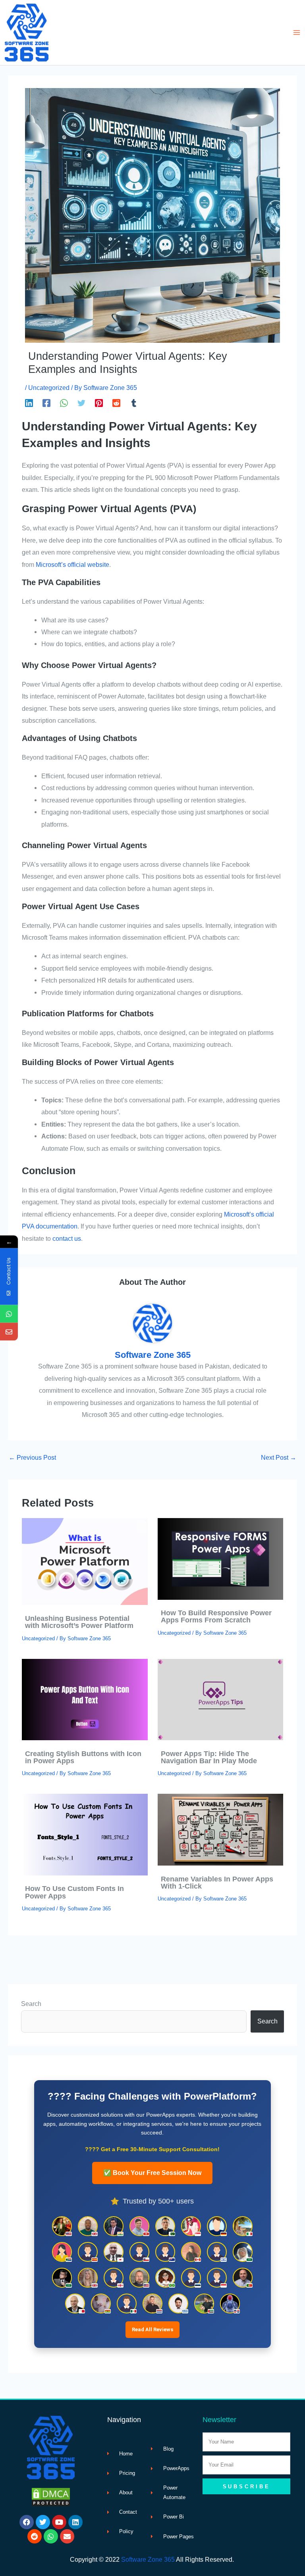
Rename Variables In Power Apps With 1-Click (217, 1882)
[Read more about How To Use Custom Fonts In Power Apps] (85, 1834)
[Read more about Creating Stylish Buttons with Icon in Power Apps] (85, 1699)
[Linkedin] (29, 403)
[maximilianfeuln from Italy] (243, 2226)
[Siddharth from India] (114, 2226)
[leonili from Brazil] (165, 2278)
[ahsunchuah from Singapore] (191, 2226)
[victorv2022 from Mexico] (127, 2303)
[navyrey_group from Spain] (88, 2252)
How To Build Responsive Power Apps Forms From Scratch (216, 1616)
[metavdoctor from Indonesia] (217, 2278)
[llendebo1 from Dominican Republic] (230, 2303)
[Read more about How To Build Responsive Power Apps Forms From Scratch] (220, 1558)
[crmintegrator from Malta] (75, 2303)
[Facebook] (46, 403)
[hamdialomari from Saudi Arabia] (243, 2252)
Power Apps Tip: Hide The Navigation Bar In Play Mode (210, 1757)
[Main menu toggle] (296, 33)
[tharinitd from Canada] (191, 2252)
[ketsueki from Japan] (114, 2252)
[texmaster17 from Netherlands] (152, 2303)
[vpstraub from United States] (139, 2278)
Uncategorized (49, 388)
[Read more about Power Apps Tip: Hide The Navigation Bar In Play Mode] (220, 1699)
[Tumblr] (134, 403)
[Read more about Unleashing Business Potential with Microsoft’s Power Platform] (85, 1561)
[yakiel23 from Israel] (217, 2252)
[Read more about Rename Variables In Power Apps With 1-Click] (220, 1829)
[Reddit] (116, 403)
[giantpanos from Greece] (178, 2303)
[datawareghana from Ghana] (101, 2303)
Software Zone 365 (148, 2559)
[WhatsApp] (64, 403)
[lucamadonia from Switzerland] (139, 2226)
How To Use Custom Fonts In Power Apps (74, 1892)
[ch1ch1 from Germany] (217, 2226)
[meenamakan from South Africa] (62, 2252)
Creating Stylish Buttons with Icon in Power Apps (83, 1757)
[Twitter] (81, 403)
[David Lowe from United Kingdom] (88, 2226)
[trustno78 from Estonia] (191, 2278)
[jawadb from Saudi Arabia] (62, 2278)
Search (31, 2004)
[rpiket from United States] (62, 2226)
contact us (67, 1238)
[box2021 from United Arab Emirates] (204, 2303)
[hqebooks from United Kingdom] (88, 2278)
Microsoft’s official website (72, 564)
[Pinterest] (99, 403)
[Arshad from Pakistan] (165, 2226)
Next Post (279, 1457)
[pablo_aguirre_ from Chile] (139, 2252)
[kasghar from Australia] (165, 2252)
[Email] (9, 1332)
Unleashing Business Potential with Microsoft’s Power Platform (79, 1622)
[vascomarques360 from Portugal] (243, 2278)
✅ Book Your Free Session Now (152, 2173)
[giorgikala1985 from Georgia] (114, 2278)
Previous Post (32, 1457)
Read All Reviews (152, 2329)
